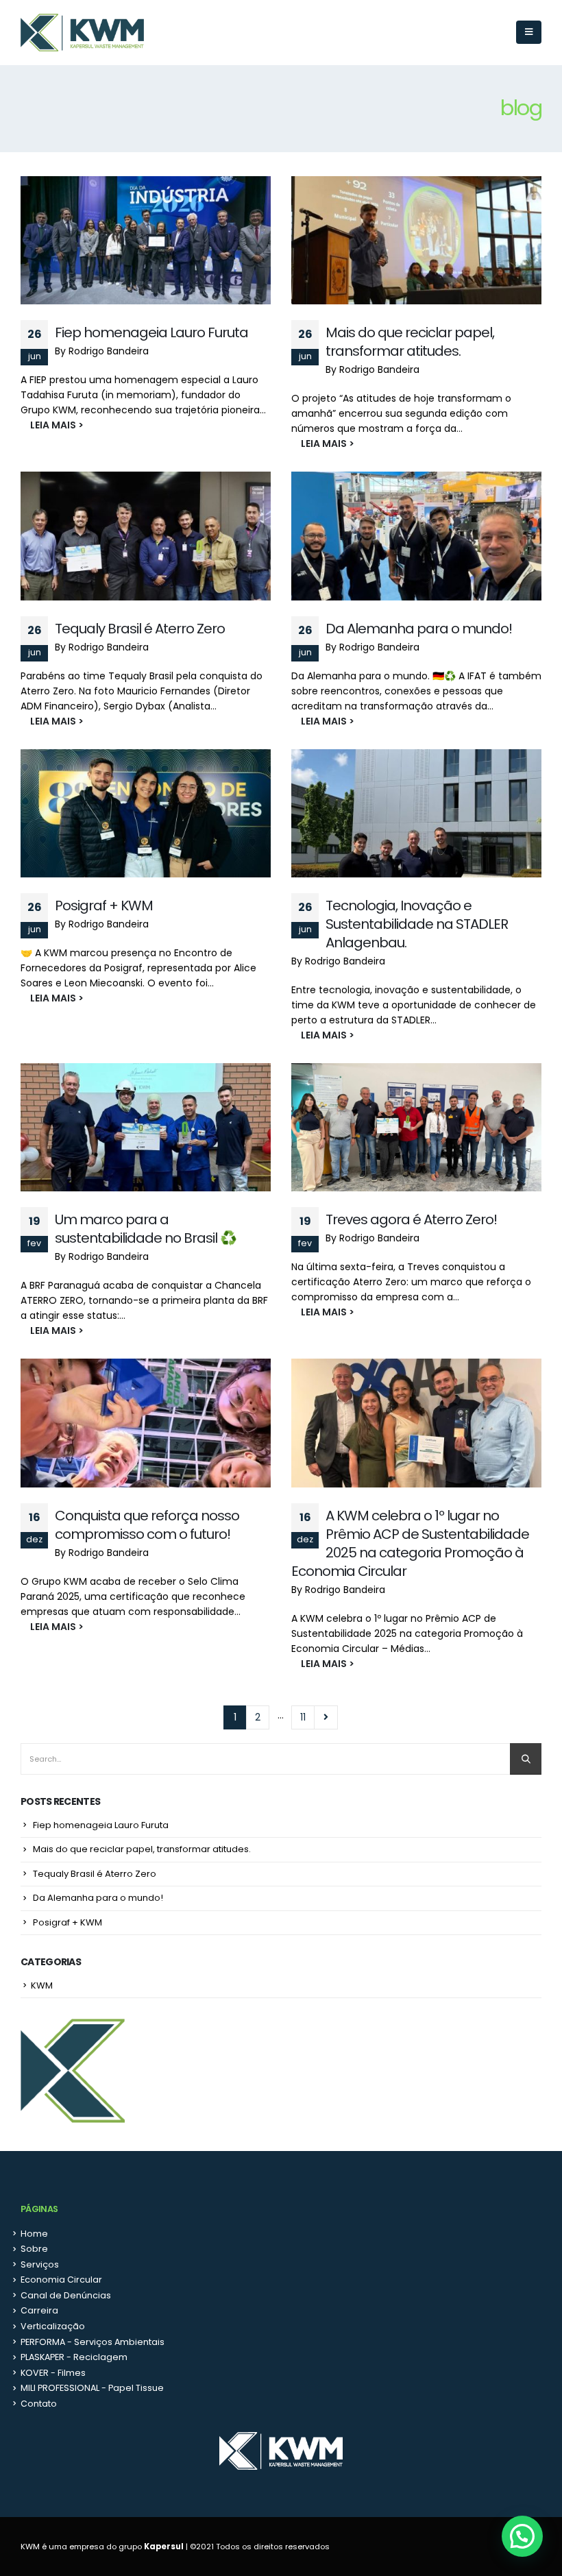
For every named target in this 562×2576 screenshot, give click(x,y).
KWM (42, 1985)
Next (326, 1717)
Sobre (34, 2249)
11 (303, 1717)
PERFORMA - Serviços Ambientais (93, 2342)
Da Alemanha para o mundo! (419, 629)
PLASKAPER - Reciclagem (74, 2357)
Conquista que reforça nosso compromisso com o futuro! (147, 1525)
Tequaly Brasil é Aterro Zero (140, 629)
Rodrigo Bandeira (109, 351)
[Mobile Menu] (529, 32)
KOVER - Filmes (53, 2373)
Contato (39, 2404)
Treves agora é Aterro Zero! (411, 1219)
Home (34, 2234)
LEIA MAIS (45, 425)
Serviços (40, 2264)
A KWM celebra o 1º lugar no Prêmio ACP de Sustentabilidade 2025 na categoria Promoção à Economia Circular (410, 1543)
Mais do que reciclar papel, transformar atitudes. (410, 342)
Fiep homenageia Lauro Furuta (151, 332)
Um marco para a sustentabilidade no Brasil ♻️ (146, 1229)
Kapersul (164, 2547)
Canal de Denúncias (66, 2295)
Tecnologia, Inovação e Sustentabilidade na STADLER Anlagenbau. (417, 924)
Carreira (39, 2310)
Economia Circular (61, 2280)
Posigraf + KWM (104, 906)
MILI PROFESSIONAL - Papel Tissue (92, 2388)
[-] (82, 33)
